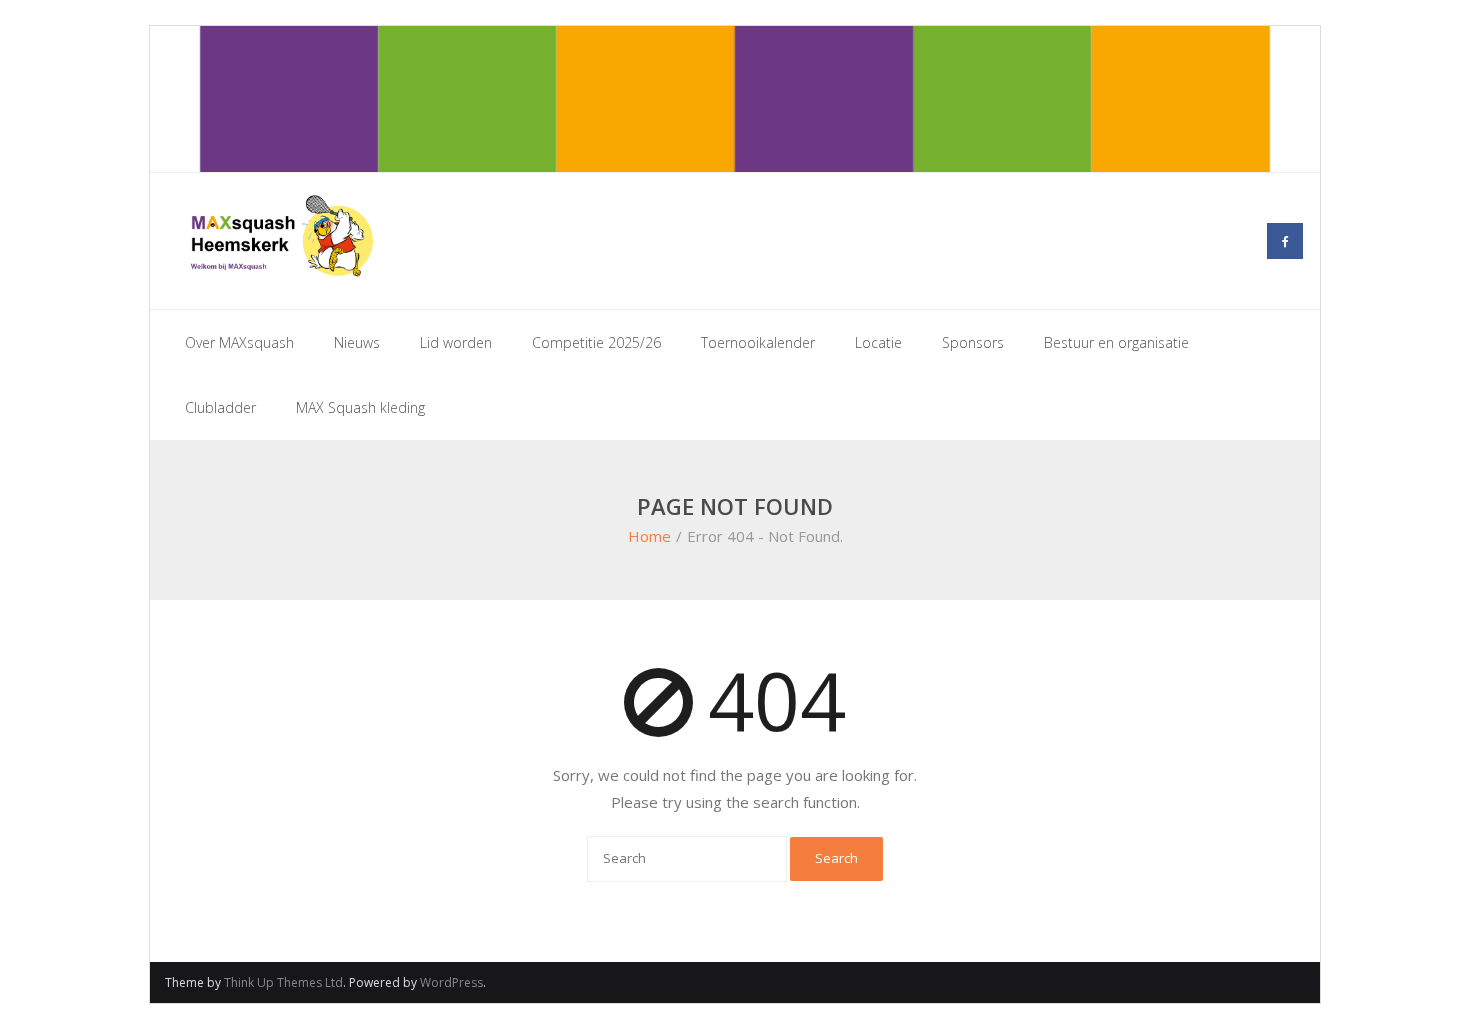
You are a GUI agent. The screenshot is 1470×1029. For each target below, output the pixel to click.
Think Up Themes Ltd (283, 982)
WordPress (451, 982)
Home (649, 536)
